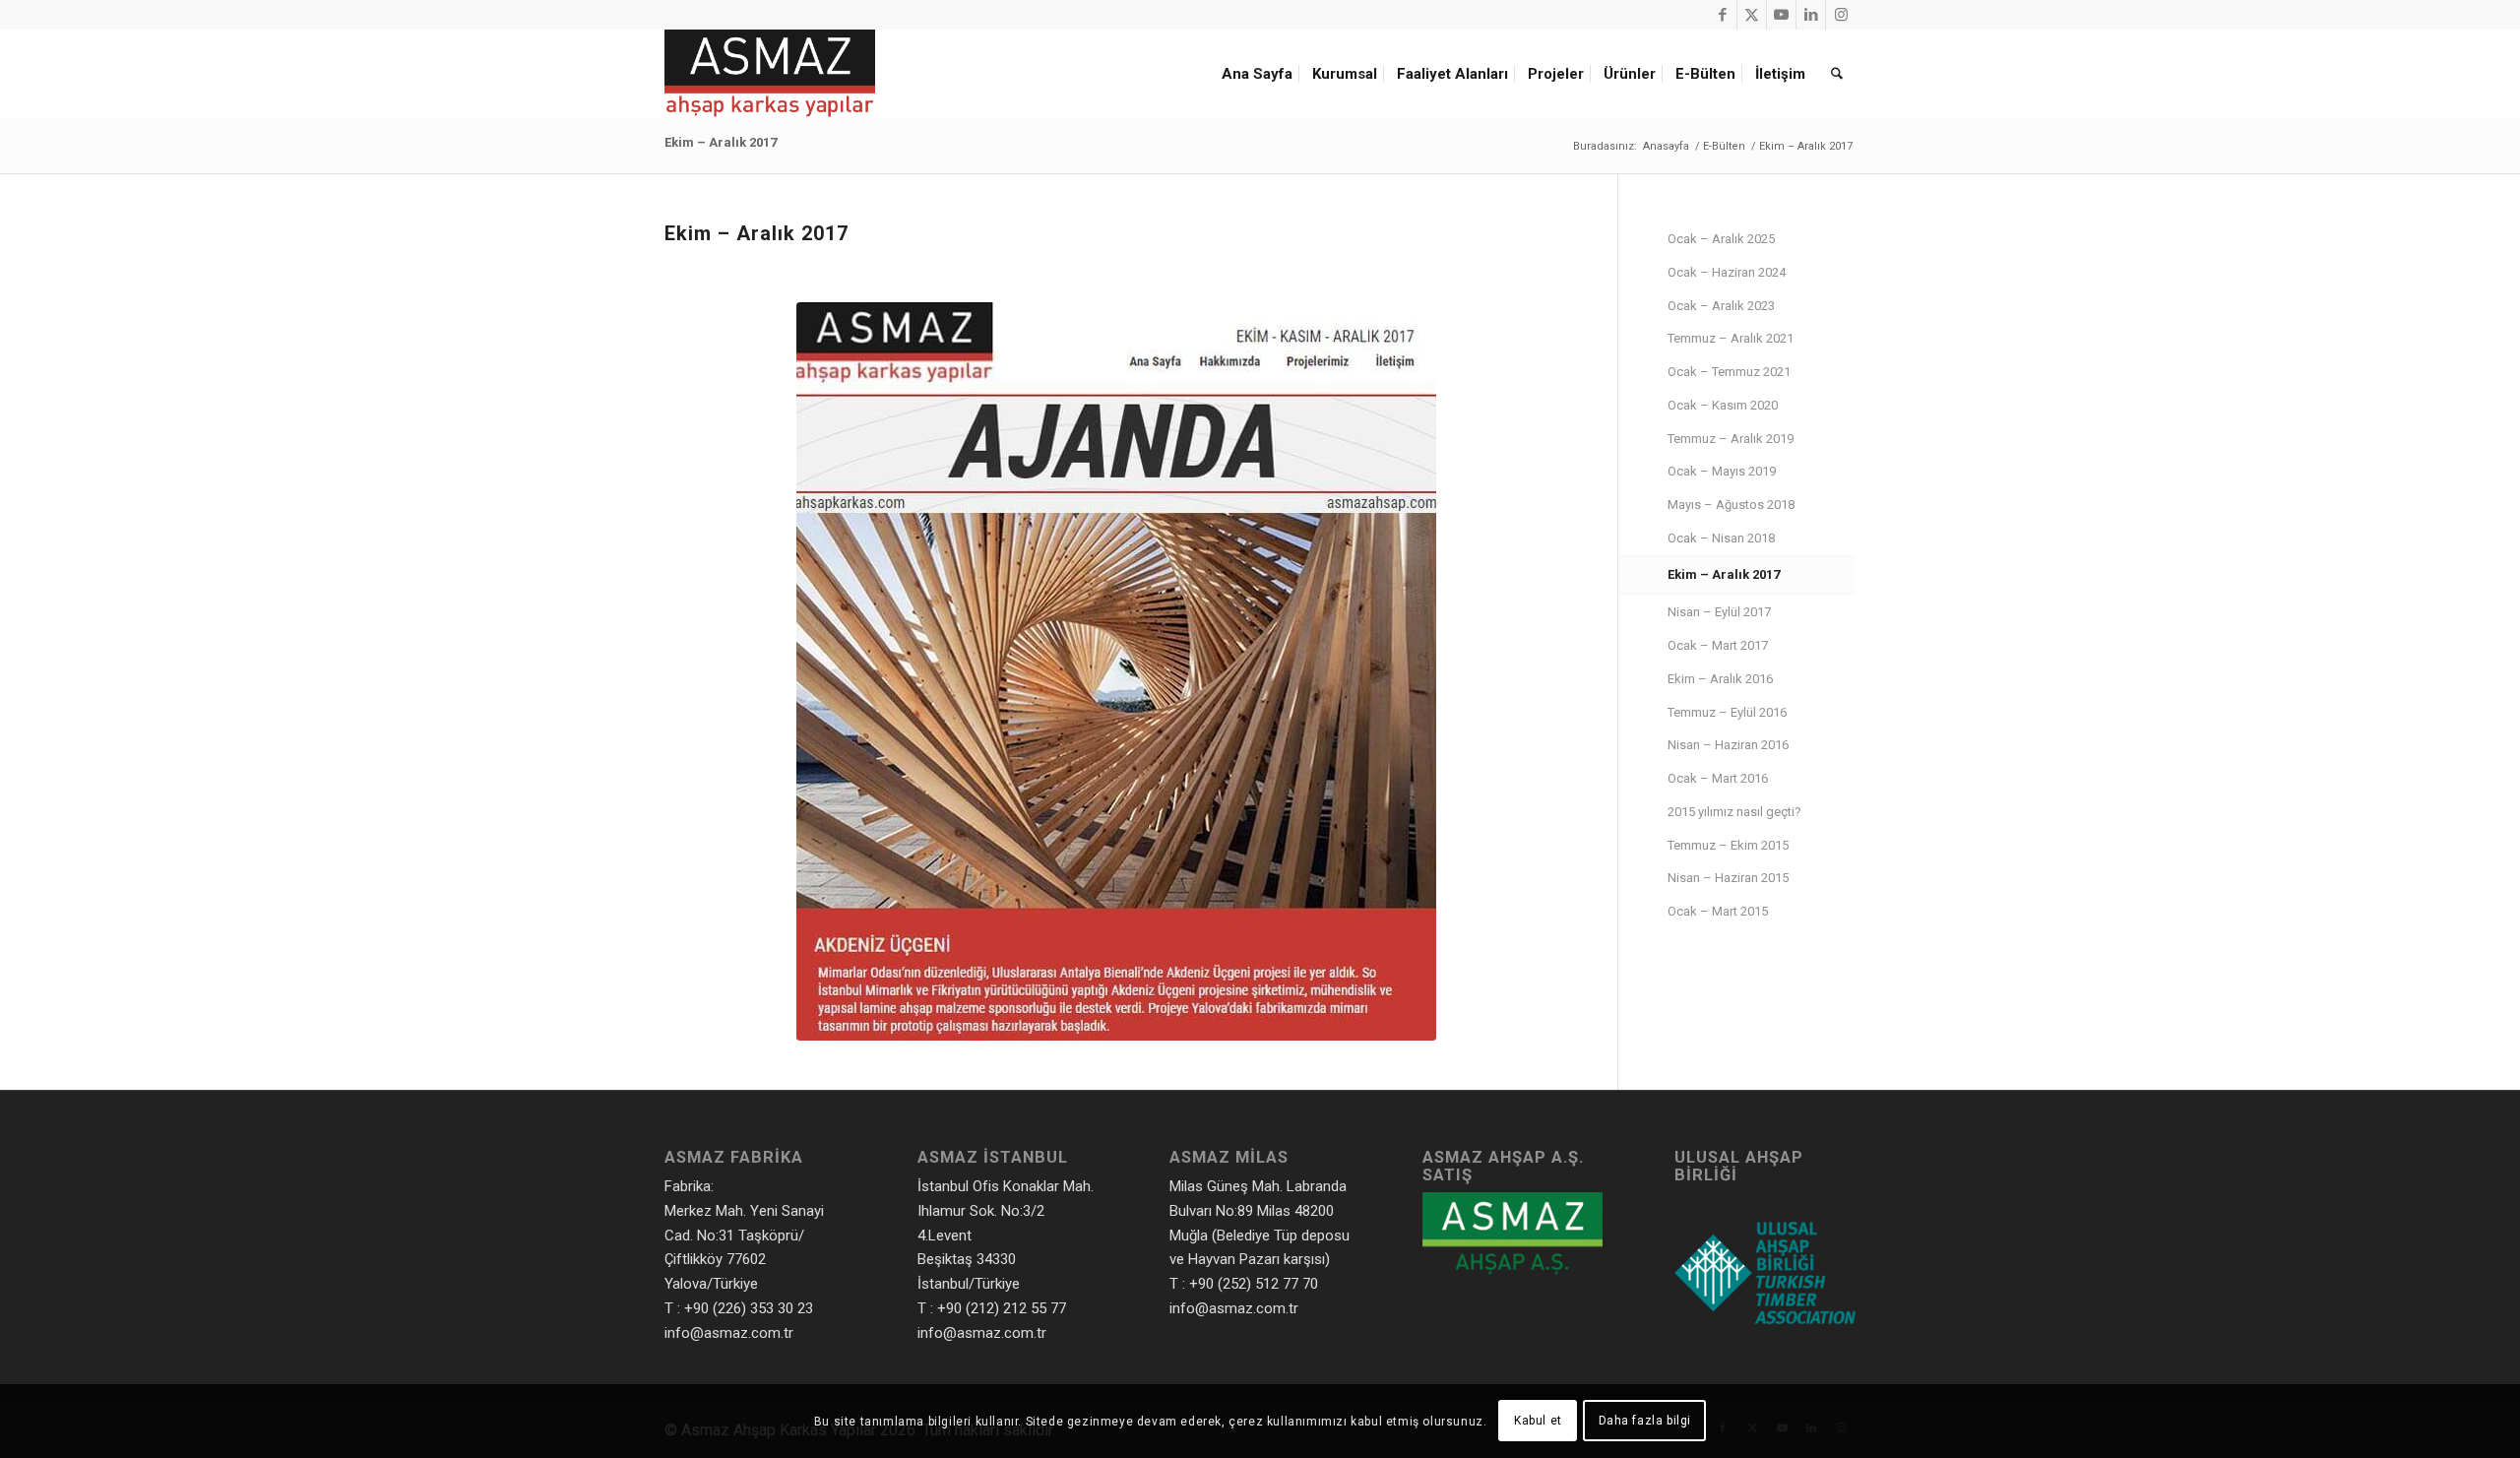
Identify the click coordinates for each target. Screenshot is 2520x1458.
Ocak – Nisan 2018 (1721, 538)
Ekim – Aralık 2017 (721, 142)
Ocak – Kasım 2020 (1723, 405)
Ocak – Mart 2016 (1718, 778)
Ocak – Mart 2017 (1718, 645)
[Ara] (1837, 74)
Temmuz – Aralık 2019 (1731, 439)
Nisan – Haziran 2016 (1728, 745)
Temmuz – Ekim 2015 (1728, 845)
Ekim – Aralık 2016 (1720, 679)
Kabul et (1538, 1421)
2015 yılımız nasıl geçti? (1734, 812)
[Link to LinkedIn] (1811, 15)
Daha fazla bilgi (1645, 1421)
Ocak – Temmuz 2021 (1729, 372)
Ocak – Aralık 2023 (1721, 306)
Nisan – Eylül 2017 (1719, 612)
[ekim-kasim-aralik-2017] (1116, 671)
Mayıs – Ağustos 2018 (1731, 505)
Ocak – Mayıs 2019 (1722, 471)
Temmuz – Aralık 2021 (1731, 338)
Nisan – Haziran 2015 (1728, 878)
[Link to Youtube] (1781, 15)
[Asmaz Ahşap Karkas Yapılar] (770, 74)
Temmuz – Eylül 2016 (1727, 712)
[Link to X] (1752, 15)
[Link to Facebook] (1722, 15)
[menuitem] (1260, 74)
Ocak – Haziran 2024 (1727, 272)
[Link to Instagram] (1841, 15)
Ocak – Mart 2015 (1718, 911)
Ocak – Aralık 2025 (1721, 239)
